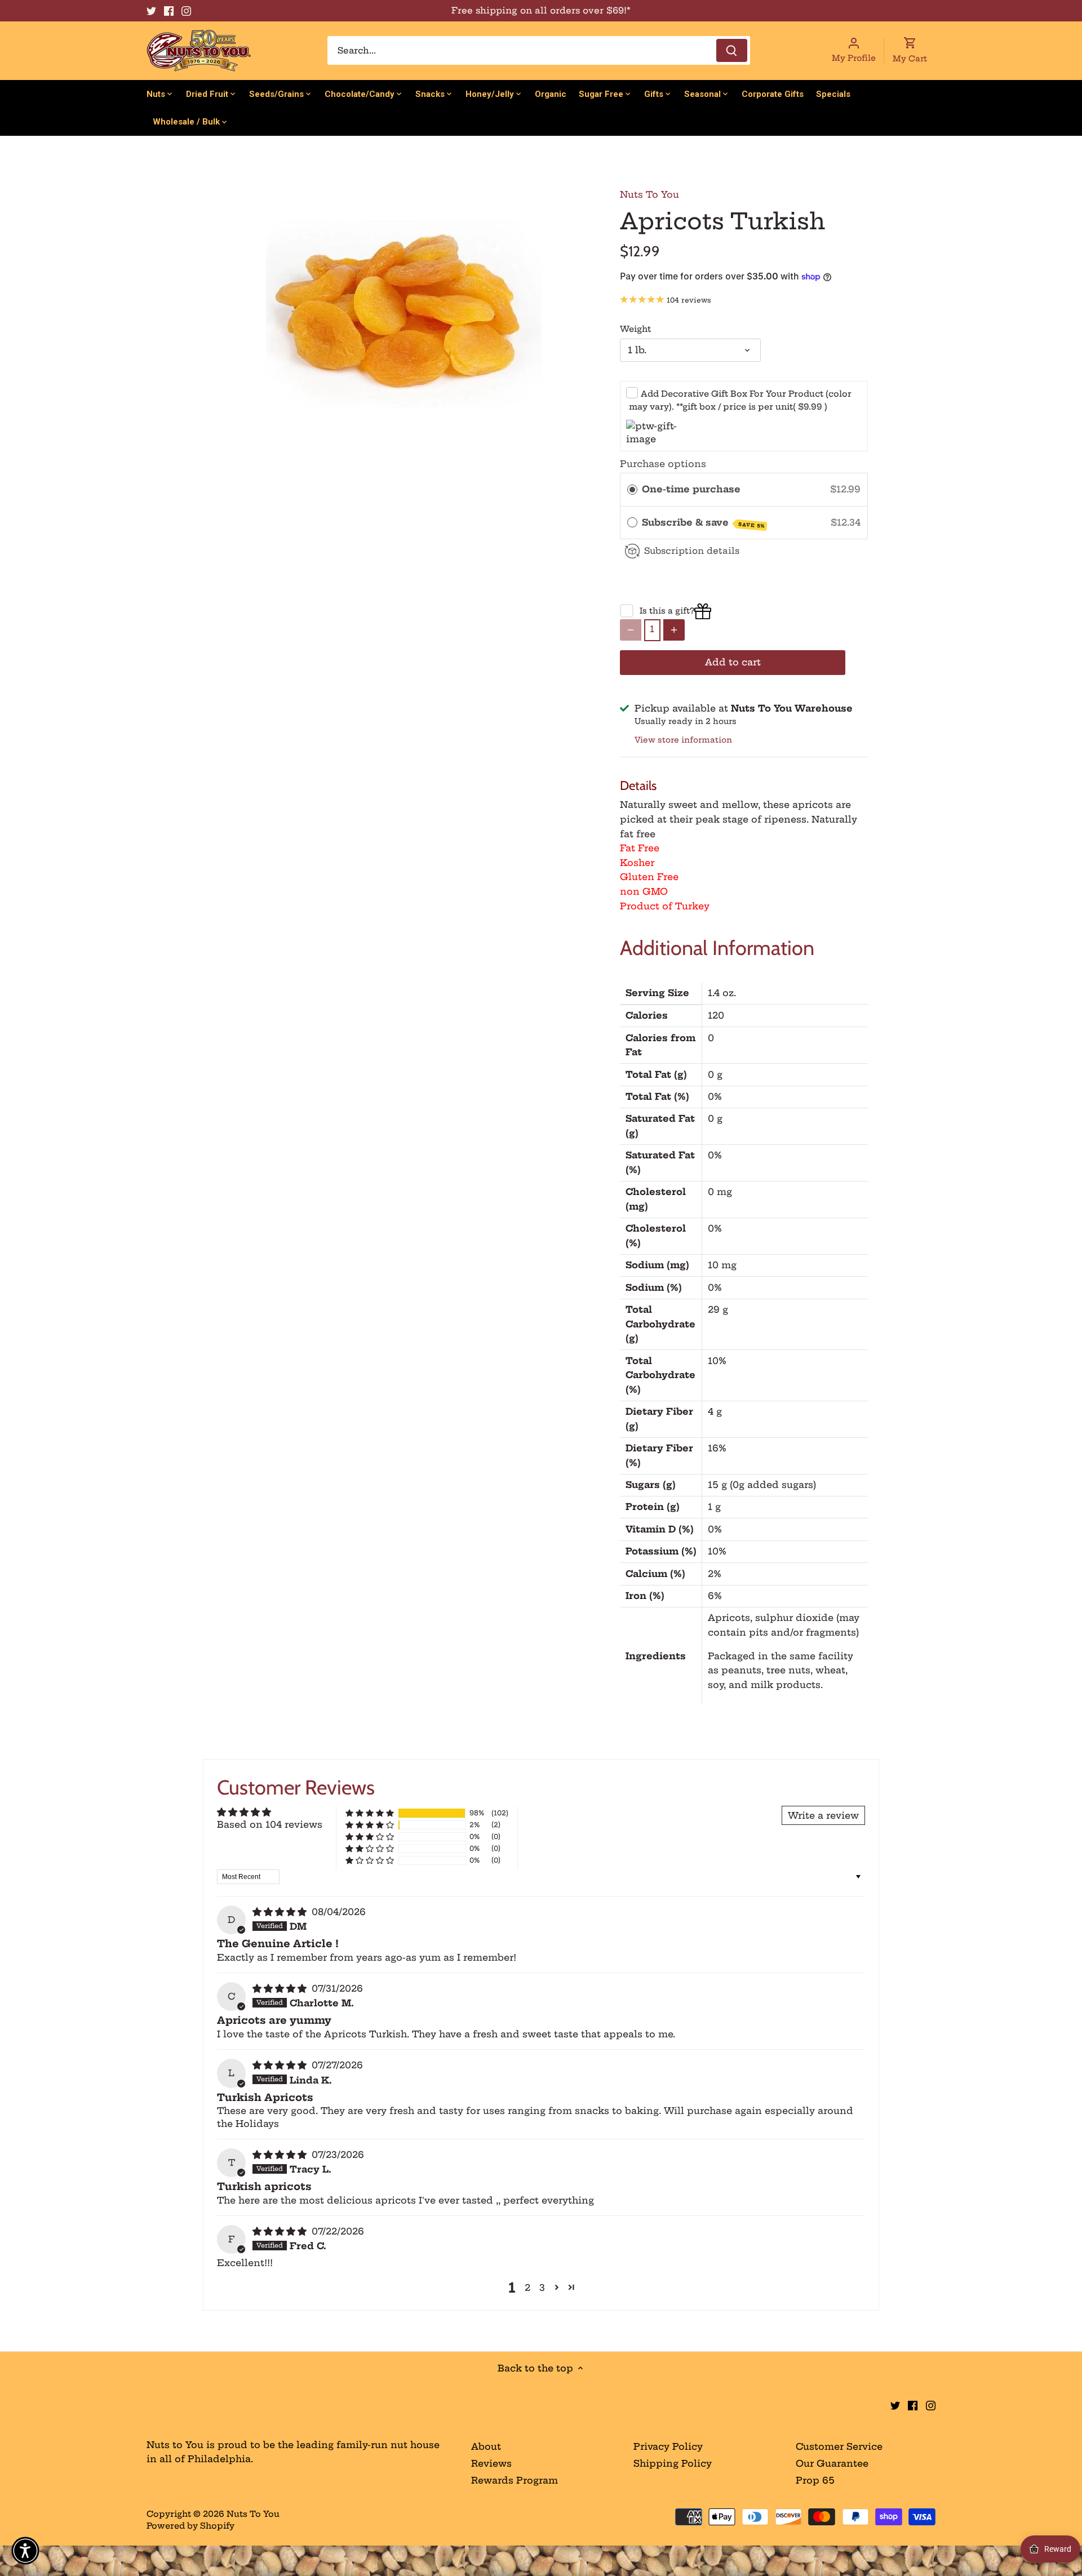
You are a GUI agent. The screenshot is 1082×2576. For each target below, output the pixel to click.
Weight (635, 329)
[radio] (632, 490)
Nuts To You (649, 194)
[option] (403, 314)
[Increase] (674, 630)
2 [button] (527, 2288)
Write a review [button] (823, 1815)
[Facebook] (169, 11)
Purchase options (663, 464)
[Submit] (732, 50)
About (486, 2446)
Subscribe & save (703, 523)
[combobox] (539, 50)
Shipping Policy (673, 2463)
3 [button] (542, 2288)
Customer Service (839, 2446)
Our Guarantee (832, 2463)
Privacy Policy (668, 2446)
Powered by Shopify (190, 2526)
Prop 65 (815, 2480)
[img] (281, 1912)
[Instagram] (186, 11)
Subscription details (692, 551)
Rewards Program (515, 2480)
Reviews (491, 2463)
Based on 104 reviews (270, 1824)
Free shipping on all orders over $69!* (541, 10)
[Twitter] (151, 11)
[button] (370, 1813)
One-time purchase (691, 489)
